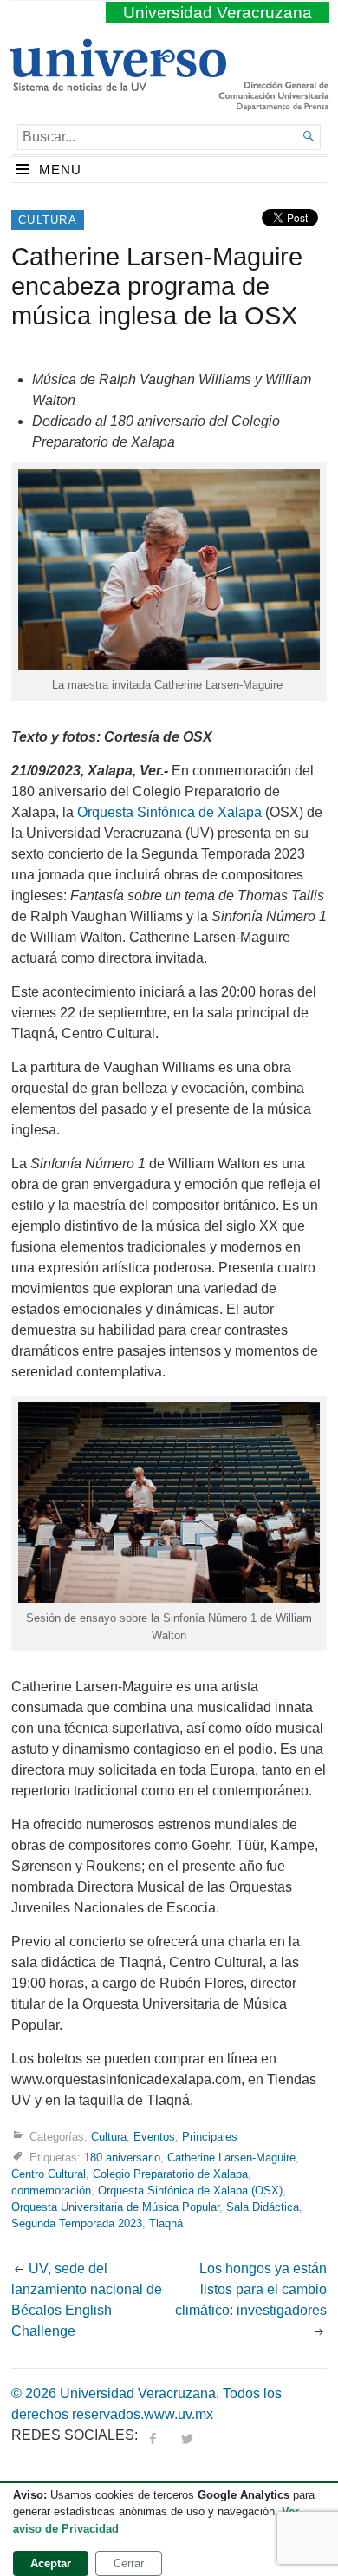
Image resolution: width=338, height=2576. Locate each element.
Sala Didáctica (263, 2207)
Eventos (154, 2137)
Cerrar (129, 2563)
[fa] (153, 2435)
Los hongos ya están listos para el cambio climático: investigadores (251, 2289)
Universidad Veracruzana (218, 13)
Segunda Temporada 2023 (77, 2223)
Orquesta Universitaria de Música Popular (115, 2207)
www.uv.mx (179, 2414)
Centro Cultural (49, 2174)
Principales (210, 2137)
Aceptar (51, 2563)
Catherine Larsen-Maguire (231, 2158)
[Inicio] (117, 84)
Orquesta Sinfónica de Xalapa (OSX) (190, 2190)
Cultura (48, 220)
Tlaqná (166, 2223)
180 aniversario (122, 2158)
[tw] (187, 2435)
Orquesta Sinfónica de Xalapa (169, 812)
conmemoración (51, 2190)
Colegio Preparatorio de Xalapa (170, 2174)
